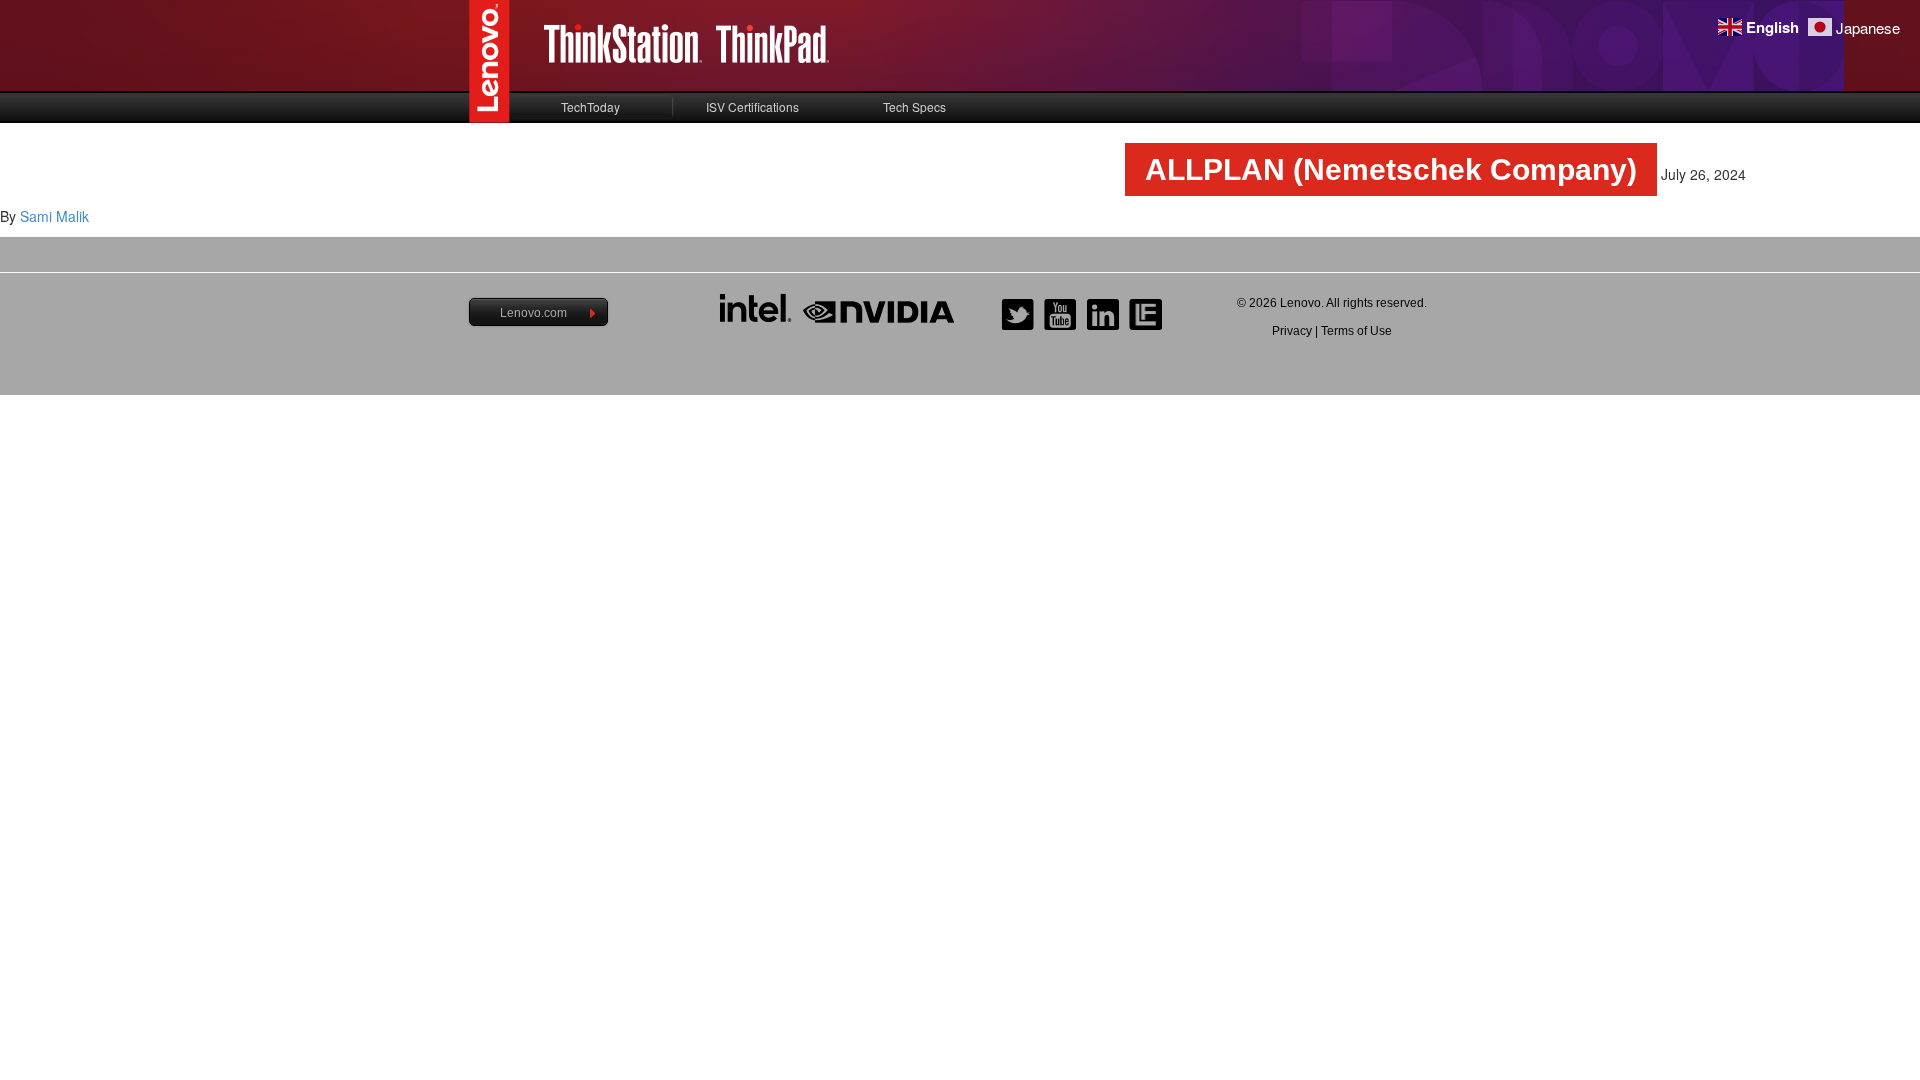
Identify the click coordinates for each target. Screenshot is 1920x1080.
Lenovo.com (533, 313)
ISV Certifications (752, 106)
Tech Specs (914, 106)
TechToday (590, 106)
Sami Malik (54, 216)
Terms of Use (1356, 331)
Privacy (1292, 331)
